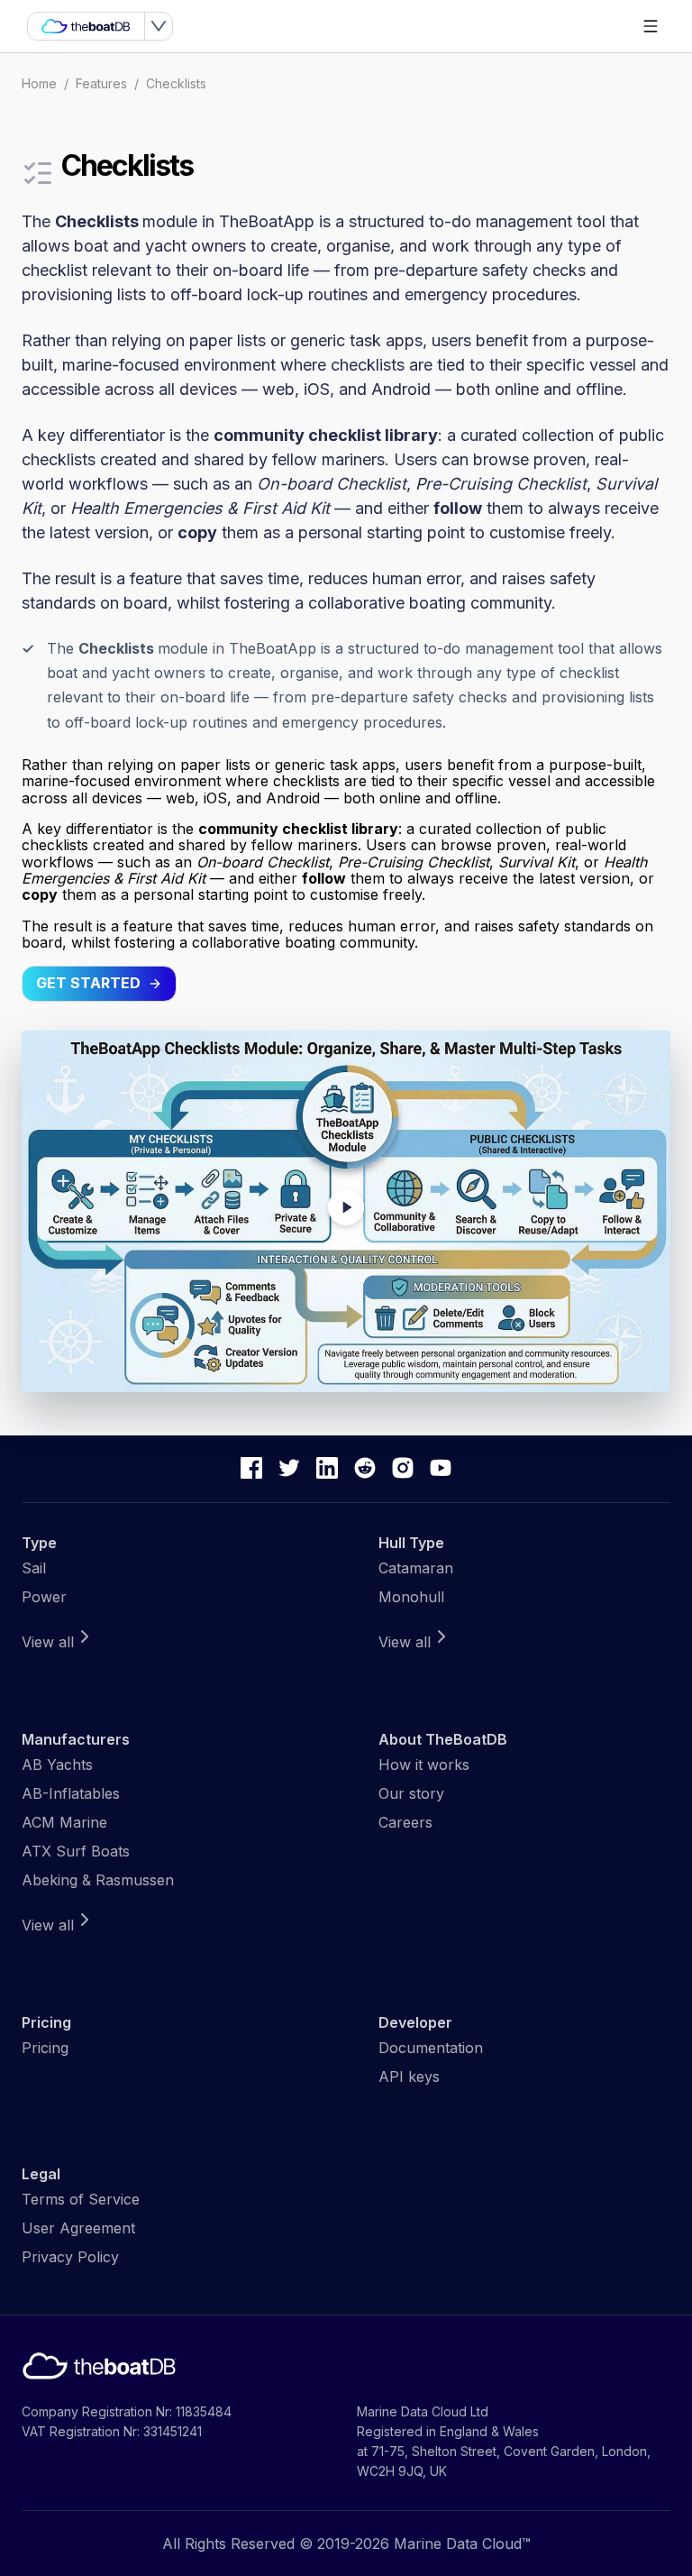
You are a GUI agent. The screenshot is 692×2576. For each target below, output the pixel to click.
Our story (411, 1793)
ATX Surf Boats (76, 1851)
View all (48, 1642)
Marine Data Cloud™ (462, 2544)
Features (101, 83)
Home (39, 83)
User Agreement (78, 2228)
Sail (34, 1568)
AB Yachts (57, 1765)
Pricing (45, 2048)
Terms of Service (81, 2199)
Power (44, 1597)
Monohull (411, 1597)
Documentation (431, 2048)
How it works (424, 1765)
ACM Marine (64, 1822)
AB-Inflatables (71, 1793)
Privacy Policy (70, 2257)
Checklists (176, 83)
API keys (409, 2076)
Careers (405, 1822)
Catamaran (416, 1568)
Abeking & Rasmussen (98, 1880)
